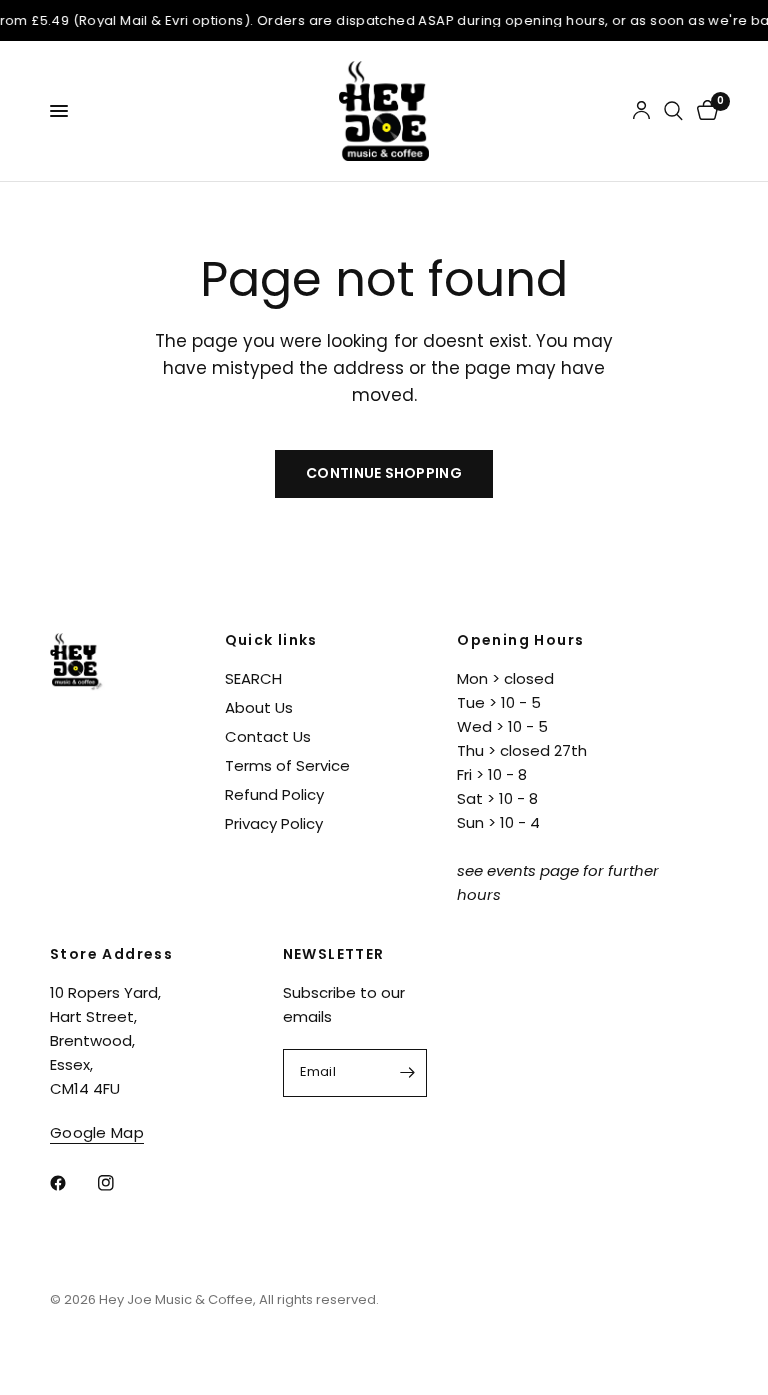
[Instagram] (120, 1183)
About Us (259, 707)
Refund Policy (274, 794)
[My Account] (641, 111)
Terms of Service (287, 765)
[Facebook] (72, 1183)
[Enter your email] (407, 1073)
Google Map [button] (97, 1132)
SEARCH (253, 678)
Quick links (271, 640)
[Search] (673, 111)
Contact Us (268, 736)
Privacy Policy (274, 823)
